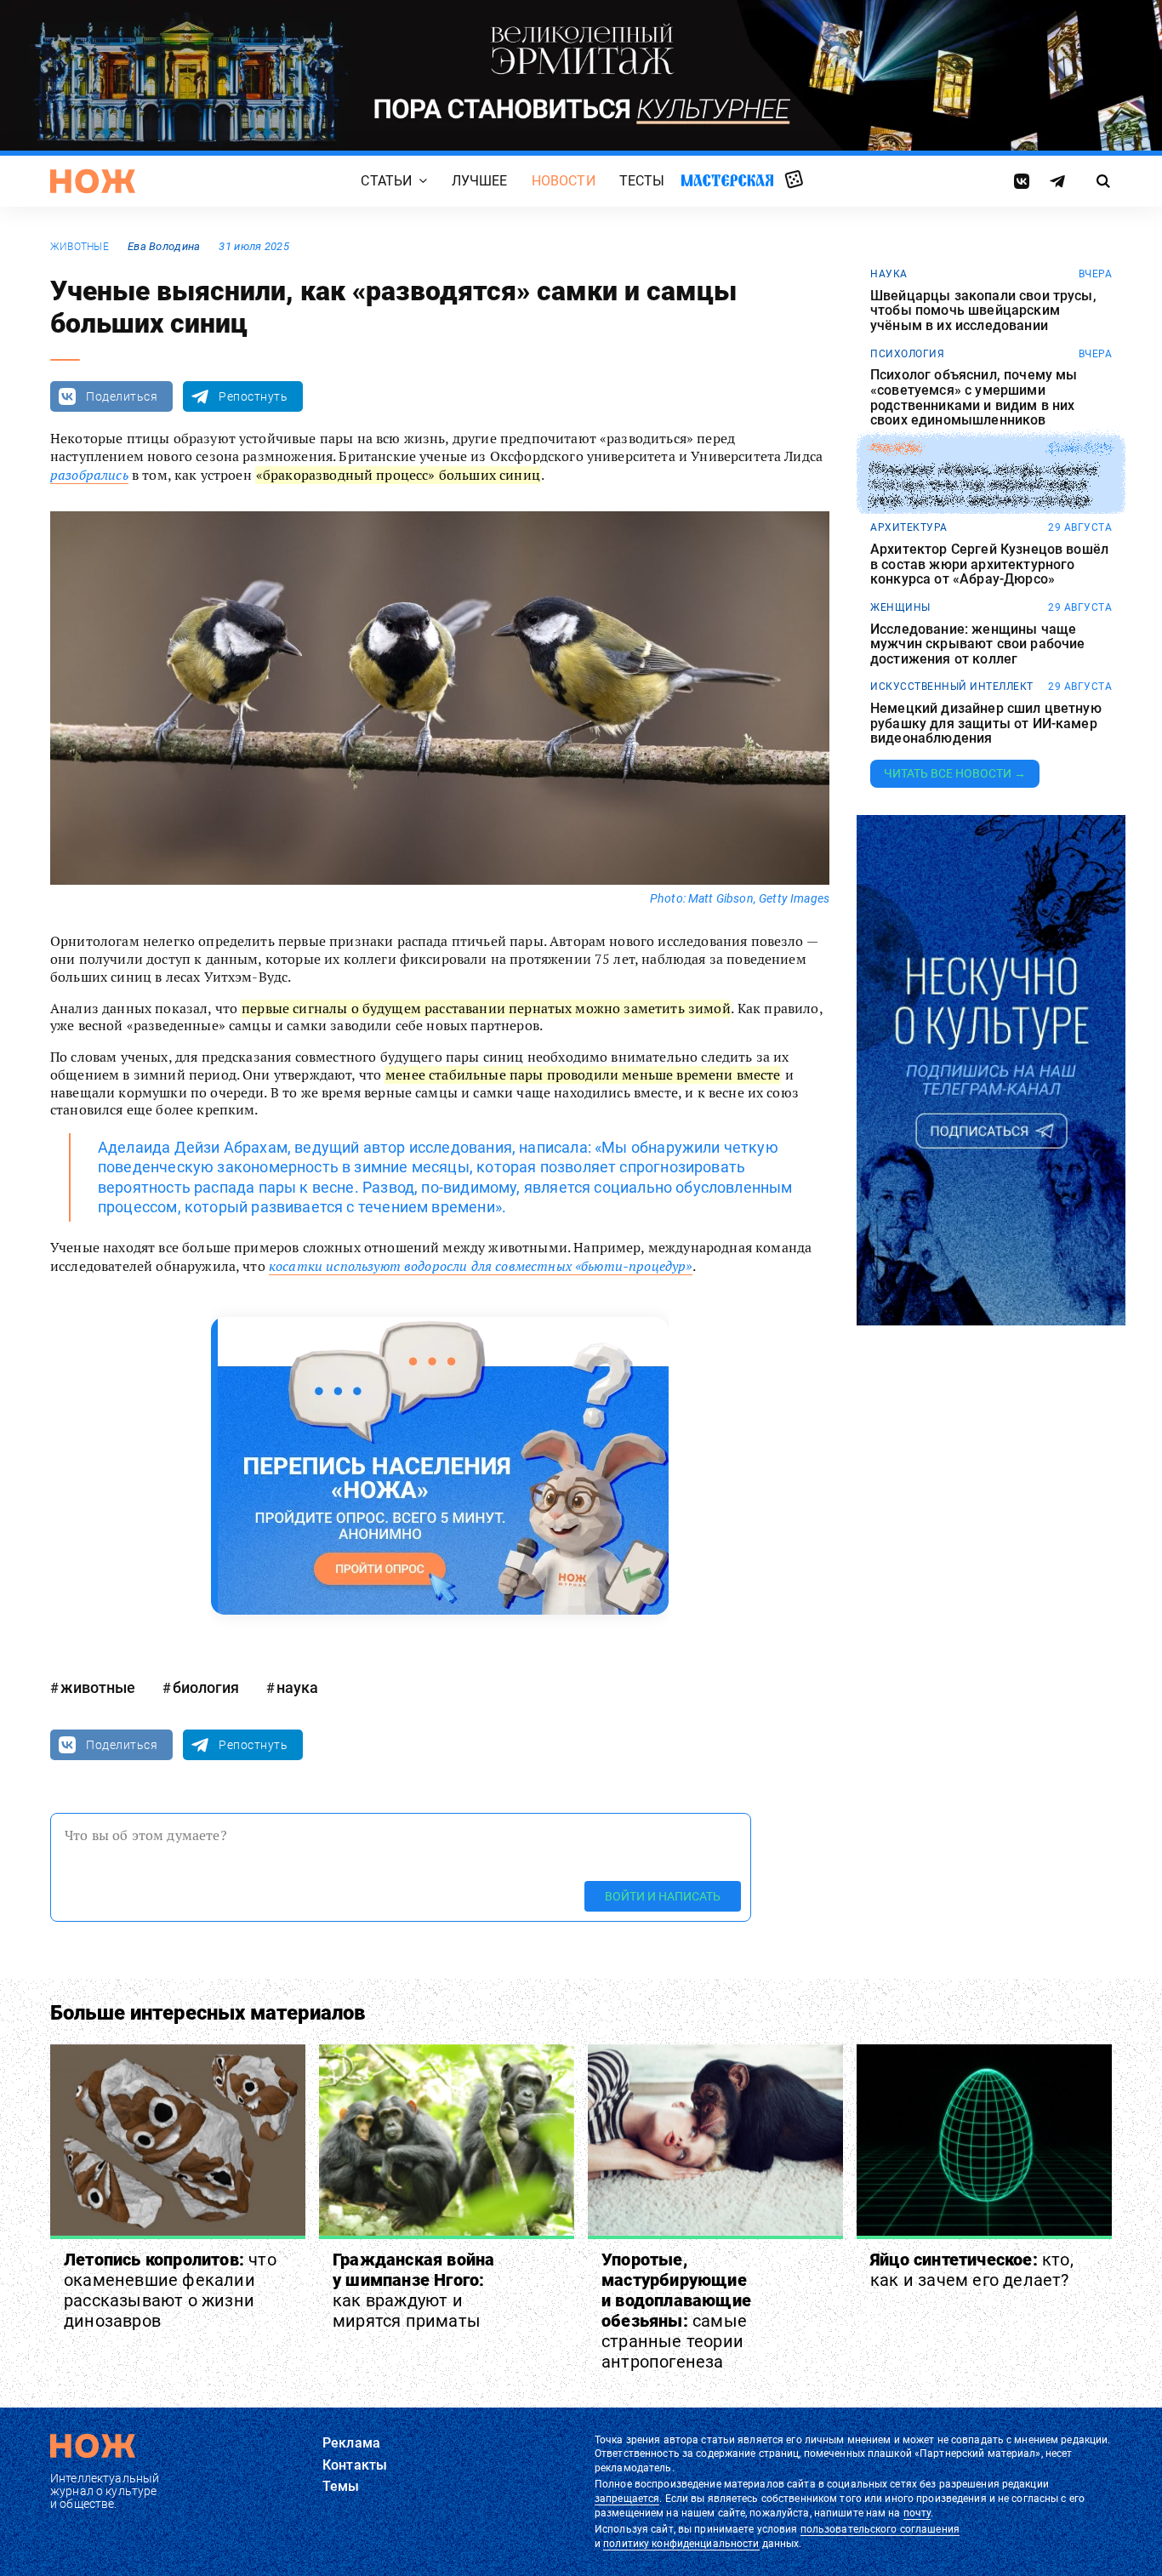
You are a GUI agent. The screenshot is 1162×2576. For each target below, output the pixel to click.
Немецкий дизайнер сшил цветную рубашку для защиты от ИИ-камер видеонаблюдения (986, 724)
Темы (341, 2486)
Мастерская (727, 180)
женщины (900, 607)
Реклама (351, 2443)
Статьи (386, 181)
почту (917, 2513)
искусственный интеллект (952, 687)
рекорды (896, 448)
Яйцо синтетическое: (972, 2270)
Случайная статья (794, 180)
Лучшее (480, 181)
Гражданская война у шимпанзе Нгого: (413, 2290)
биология (206, 1687)
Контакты (355, 2465)
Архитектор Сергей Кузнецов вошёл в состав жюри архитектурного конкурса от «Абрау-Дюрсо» (989, 564)
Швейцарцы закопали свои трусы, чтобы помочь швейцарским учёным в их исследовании (983, 311)
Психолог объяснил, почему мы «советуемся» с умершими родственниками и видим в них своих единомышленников (974, 397)
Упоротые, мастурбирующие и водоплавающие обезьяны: (676, 2311)
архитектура (909, 527)
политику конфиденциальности (681, 2544)
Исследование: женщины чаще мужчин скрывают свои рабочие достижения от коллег (977, 644)
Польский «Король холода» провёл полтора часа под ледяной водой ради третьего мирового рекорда (984, 484)
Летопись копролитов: (170, 2290)
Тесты (642, 181)
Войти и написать (663, 1896)
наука (297, 1687)
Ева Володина (164, 246)
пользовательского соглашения (880, 2529)
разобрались (89, 475)
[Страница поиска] (1104, 181)
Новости (564, 181)
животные (80, 247)
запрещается (627, 2499)
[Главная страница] (93, 181)
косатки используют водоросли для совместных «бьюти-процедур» (481, 1266)
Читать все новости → (955, 773)
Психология (907, 354)
